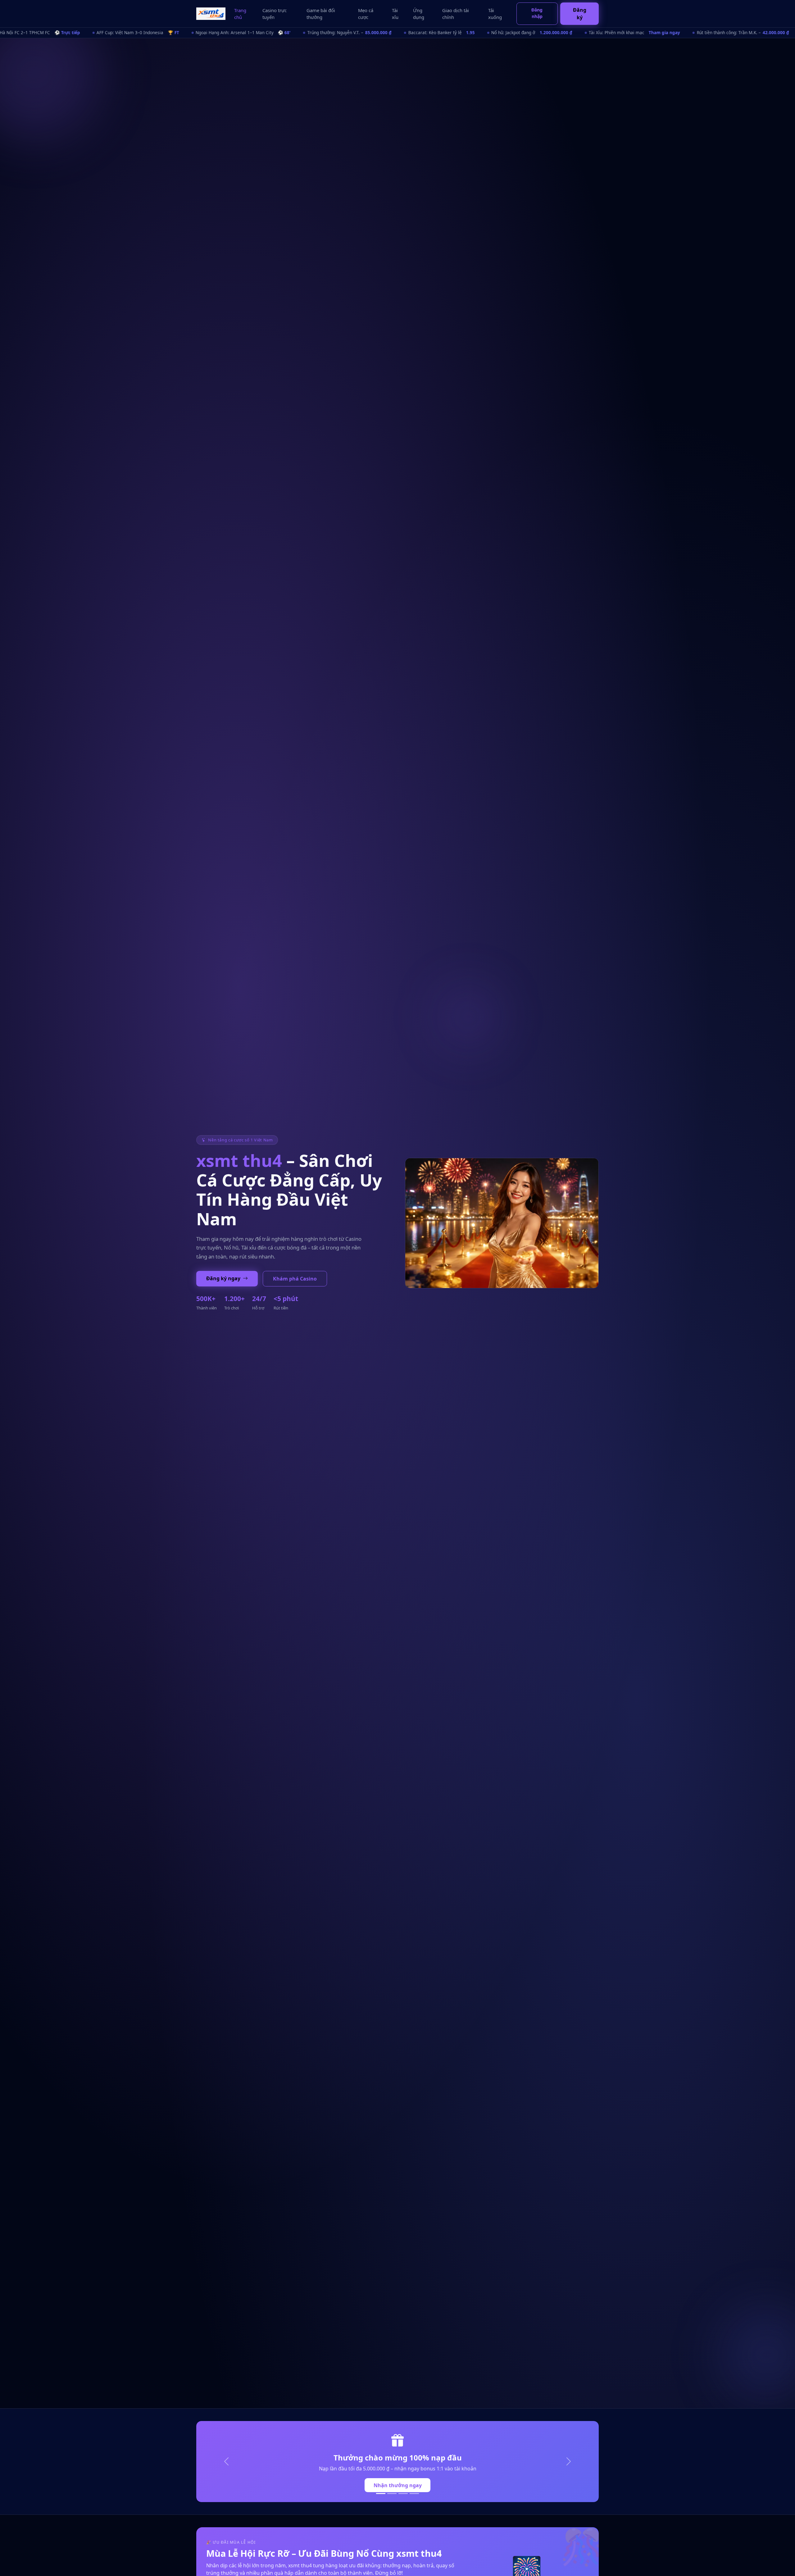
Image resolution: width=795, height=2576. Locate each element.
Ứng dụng (419, 14)
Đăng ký (580, 14)
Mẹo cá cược (366, 14)
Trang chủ (240, 14)
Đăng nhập (537, 13)
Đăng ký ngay (224, 1278)
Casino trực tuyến (275, 14)
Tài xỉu (395, 14)
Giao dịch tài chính (456, 14)
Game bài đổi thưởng (321, 14)
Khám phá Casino (295, 1279)
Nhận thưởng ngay (398, 2485)
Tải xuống (495, 14)
